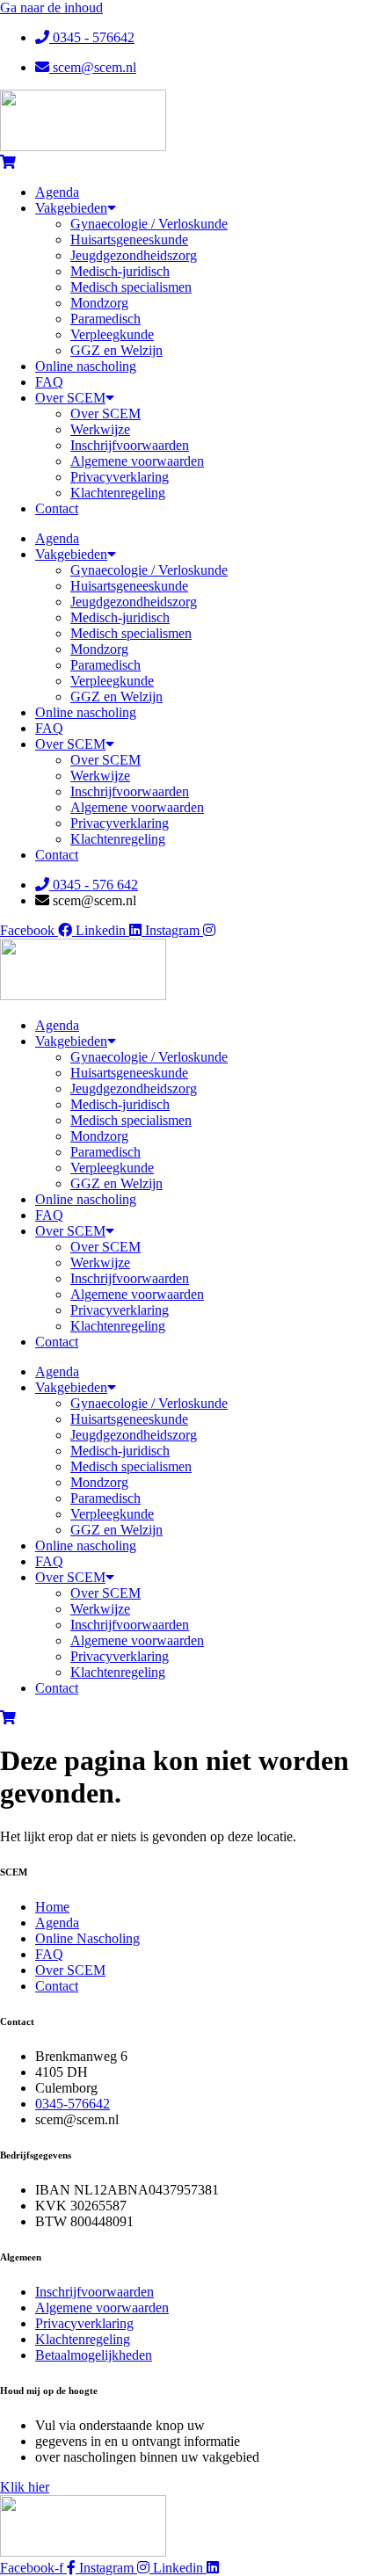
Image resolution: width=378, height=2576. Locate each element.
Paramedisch (105, 319)
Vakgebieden (71, 208)
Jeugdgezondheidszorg (134, 255)
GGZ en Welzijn (116, 350)
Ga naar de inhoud (51, 7)
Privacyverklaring (120, 477)
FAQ (49, 382)
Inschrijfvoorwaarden (130, 445)
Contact (57, 508)
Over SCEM (70, 398)
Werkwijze (100, 429)
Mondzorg (99, 303)
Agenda (57, 192)
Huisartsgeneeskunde (129, 239)
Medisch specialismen (131, 287)
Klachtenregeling (118, 493)
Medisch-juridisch (120, 271)
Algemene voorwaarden (137, 461)
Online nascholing (86, 366)
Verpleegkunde (112, 334)
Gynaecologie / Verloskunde (149, 224)
